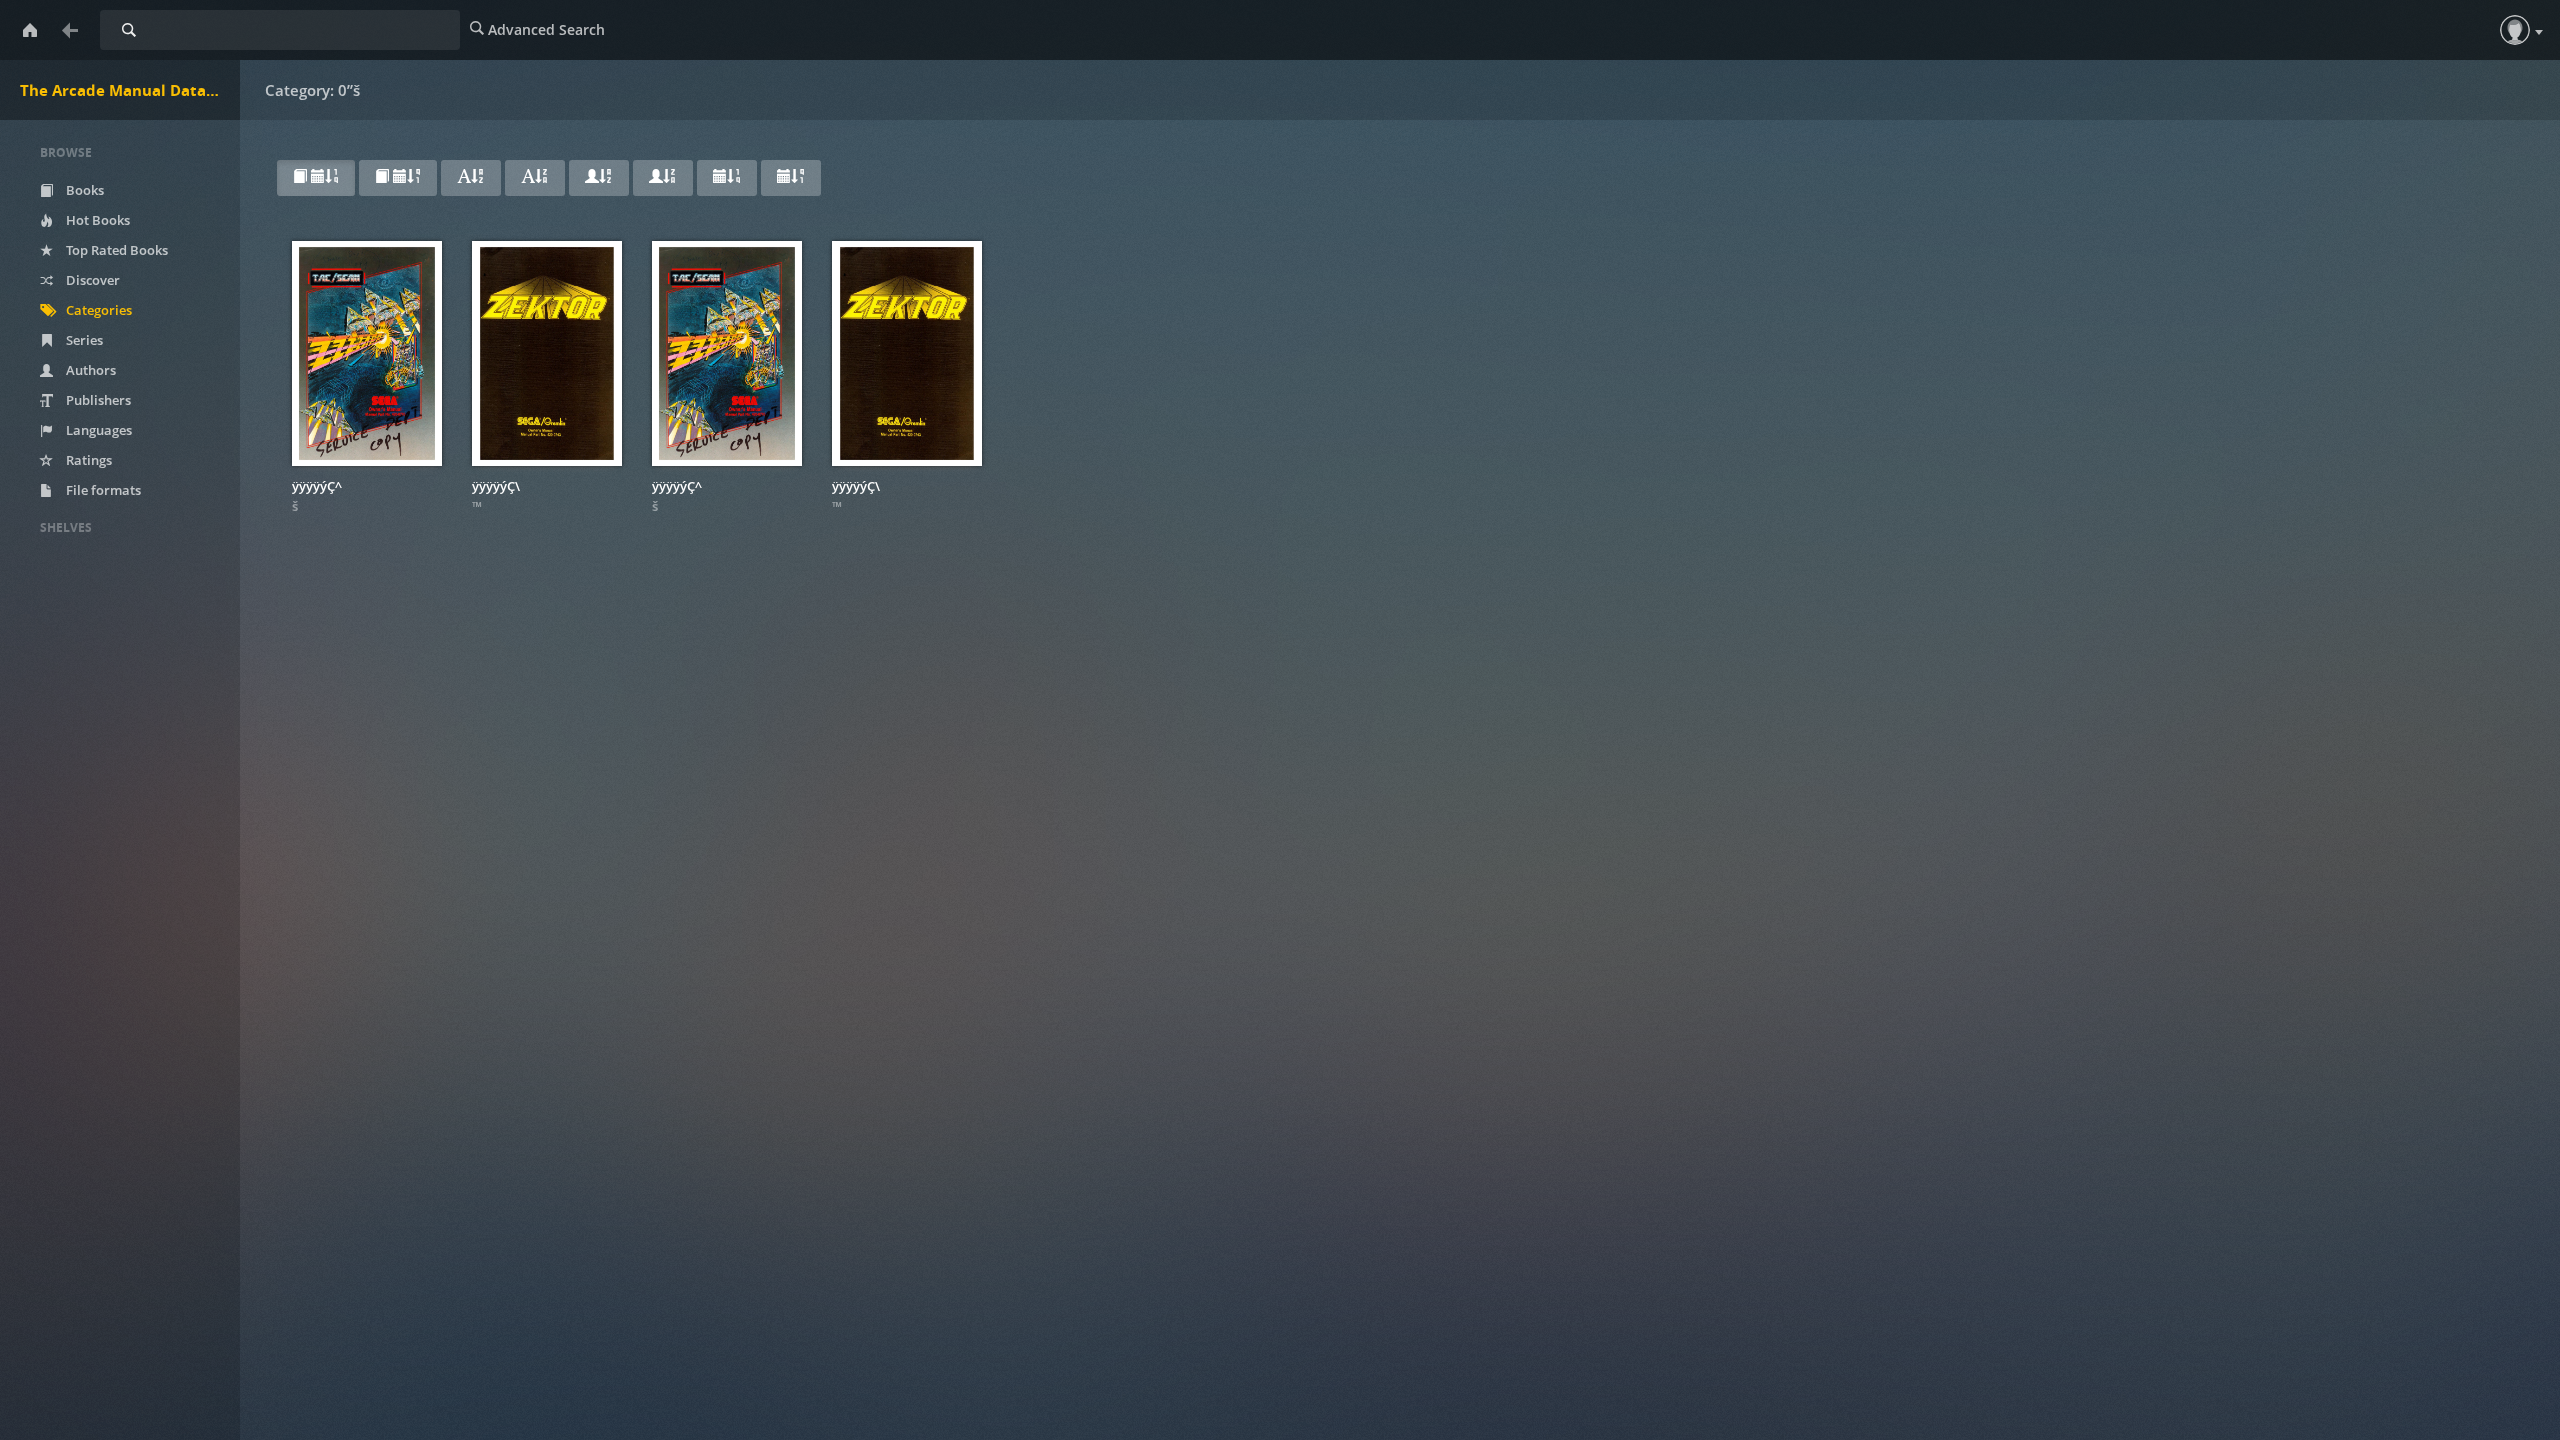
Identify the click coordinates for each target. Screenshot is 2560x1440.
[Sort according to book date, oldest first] (398, 178)
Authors (89, 370)
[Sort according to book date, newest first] (316, 178)
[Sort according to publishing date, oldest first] (791, 178)
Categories (97, 310)
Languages (97, 430)
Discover (91, 280)
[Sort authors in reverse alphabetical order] (663, 178)
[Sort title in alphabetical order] (471, 178)
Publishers (97, 400)
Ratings (87, 460)
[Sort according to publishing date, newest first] (727, 178)
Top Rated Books (115, 250)
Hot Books (96, 220)
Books (83, 190)
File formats (102, 490)
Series (83, 340)
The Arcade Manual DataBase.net (130, 90)
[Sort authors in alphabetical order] (599, 178)
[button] (2515, 30)
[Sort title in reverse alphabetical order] (535, 178)
